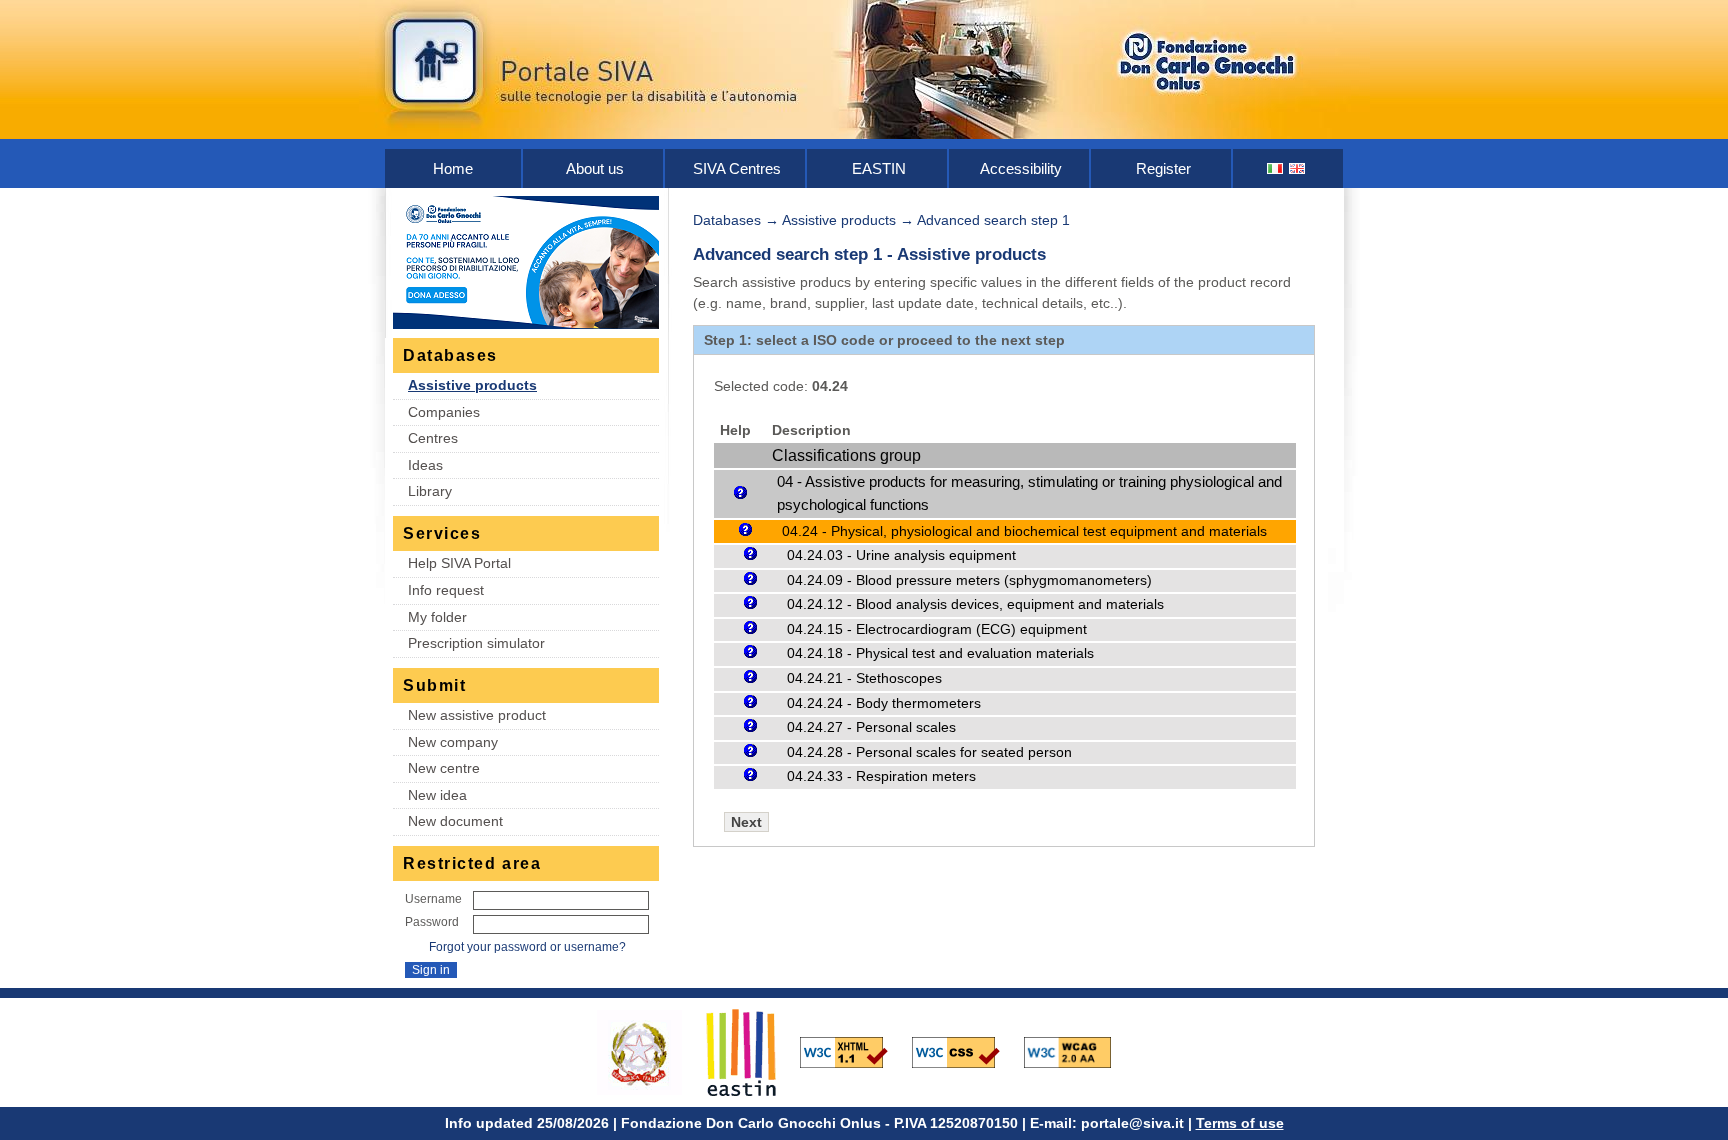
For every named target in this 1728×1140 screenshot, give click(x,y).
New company (453, 742)
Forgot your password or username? (527, 947)
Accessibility (1021, 168)
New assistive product (477, 715)
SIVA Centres (737, 168)
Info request (446, 590)
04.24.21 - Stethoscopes (864, 678)
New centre (444, 768)
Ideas (425, 465)
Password (432, 922)
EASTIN (879, 168)
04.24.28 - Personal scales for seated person (929, 752)
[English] (1298, 168)
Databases (727, 220)
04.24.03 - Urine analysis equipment (901, 555)
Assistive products (472, 385)
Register (1163, 168)
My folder (437, 617)
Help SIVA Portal (459, 563)
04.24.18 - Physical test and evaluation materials (940, 653)
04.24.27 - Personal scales (871, 727)
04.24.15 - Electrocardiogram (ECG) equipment (937, 629)
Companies (444, 412)
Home (453, 168)
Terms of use (1240, 1123)
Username (433, 899)
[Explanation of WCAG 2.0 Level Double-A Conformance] (1078, 1051)
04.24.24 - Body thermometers (884, 703)
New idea (437, 795)
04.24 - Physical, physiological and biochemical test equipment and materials (1024, 531)
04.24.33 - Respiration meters (881, 776)
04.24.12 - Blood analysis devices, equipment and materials (975, 604)
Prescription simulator (476, 643)
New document (455, 821)
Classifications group (846, 455)
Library (430, 491)
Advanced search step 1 (993, 220)
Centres (433, 438)
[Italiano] (1276, 168)
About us (595, 168)
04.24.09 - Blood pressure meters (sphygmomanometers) (969, 580)
